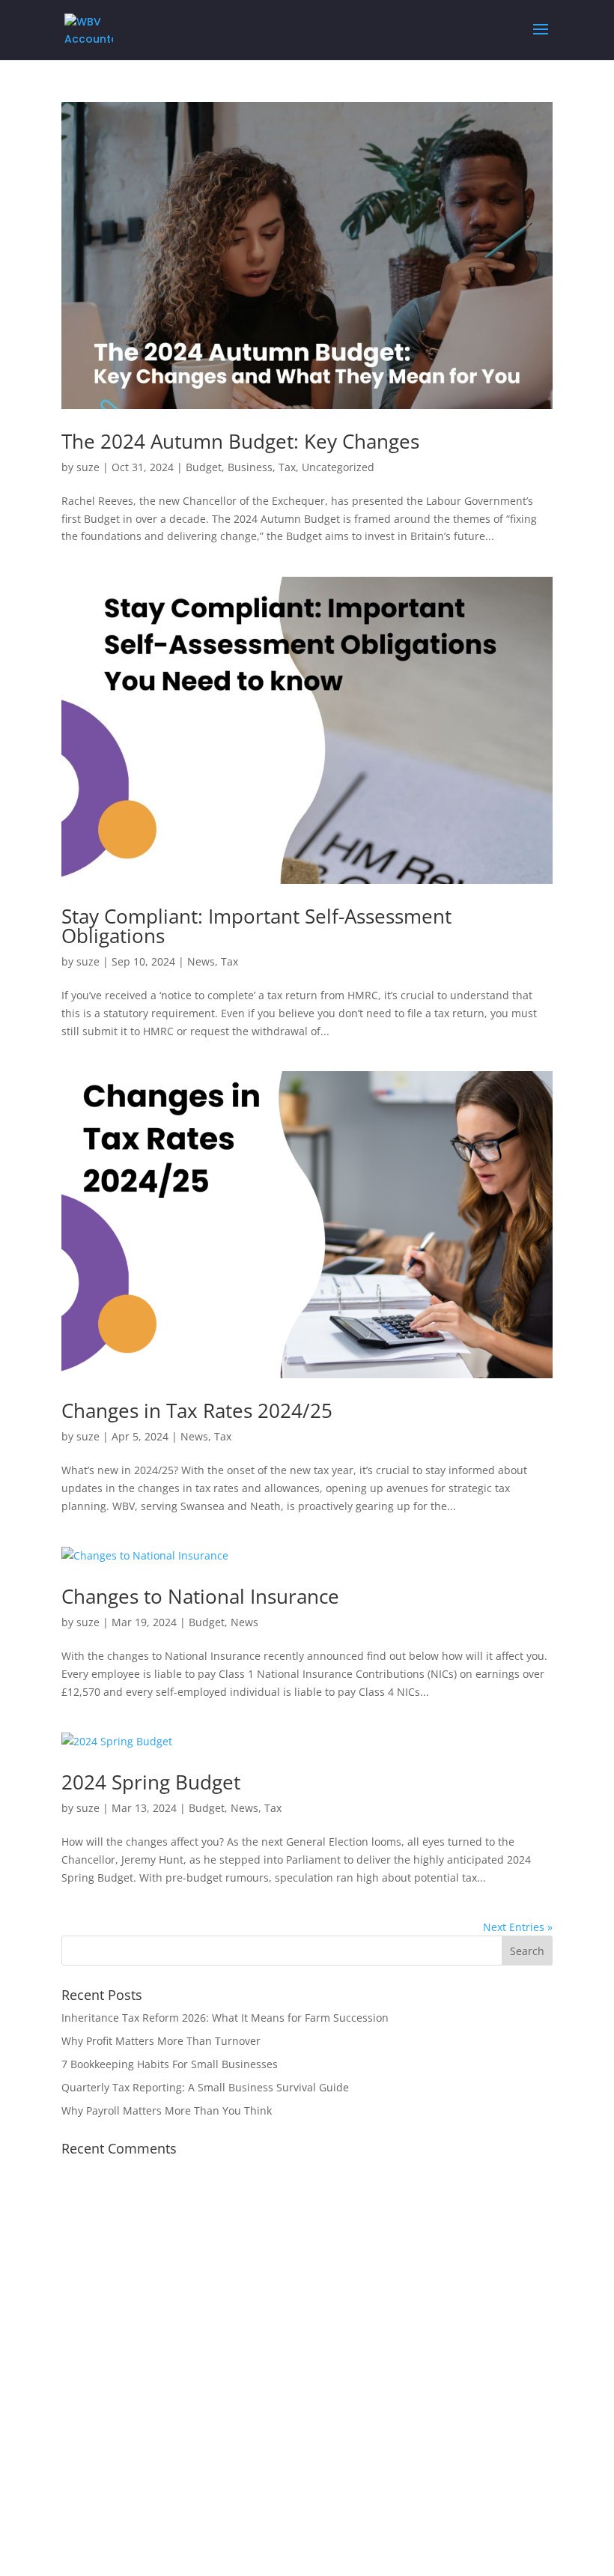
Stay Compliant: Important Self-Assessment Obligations (256, 926)
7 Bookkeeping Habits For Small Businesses (170, 2064)
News (201, 961)
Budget (204, 467)
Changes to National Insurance (200, 1596)
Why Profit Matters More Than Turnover (161, 2041)
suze (88, 467)
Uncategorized (338, 467)
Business (250, 467)
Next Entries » (518, 1927)
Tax (287, 467)
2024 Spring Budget (151, 1782)
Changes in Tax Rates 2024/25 (197, 1410)
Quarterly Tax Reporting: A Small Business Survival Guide (205, 2087)
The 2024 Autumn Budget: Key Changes (240, 441)
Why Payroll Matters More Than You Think (167, 2110)
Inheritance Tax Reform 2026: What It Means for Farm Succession (225, 2018)
